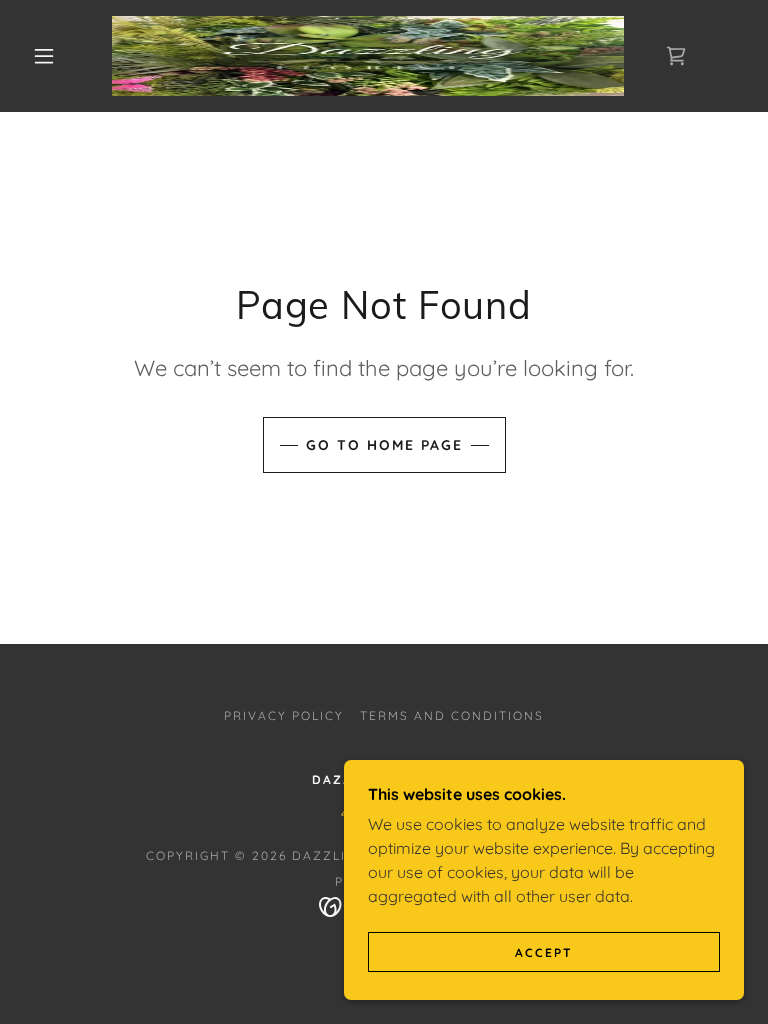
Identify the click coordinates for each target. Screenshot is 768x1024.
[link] (368, 56)
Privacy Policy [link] (284, 715)
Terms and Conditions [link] (452, 715)
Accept (544, 952)
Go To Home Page (384, 445)
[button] (44, 56)
